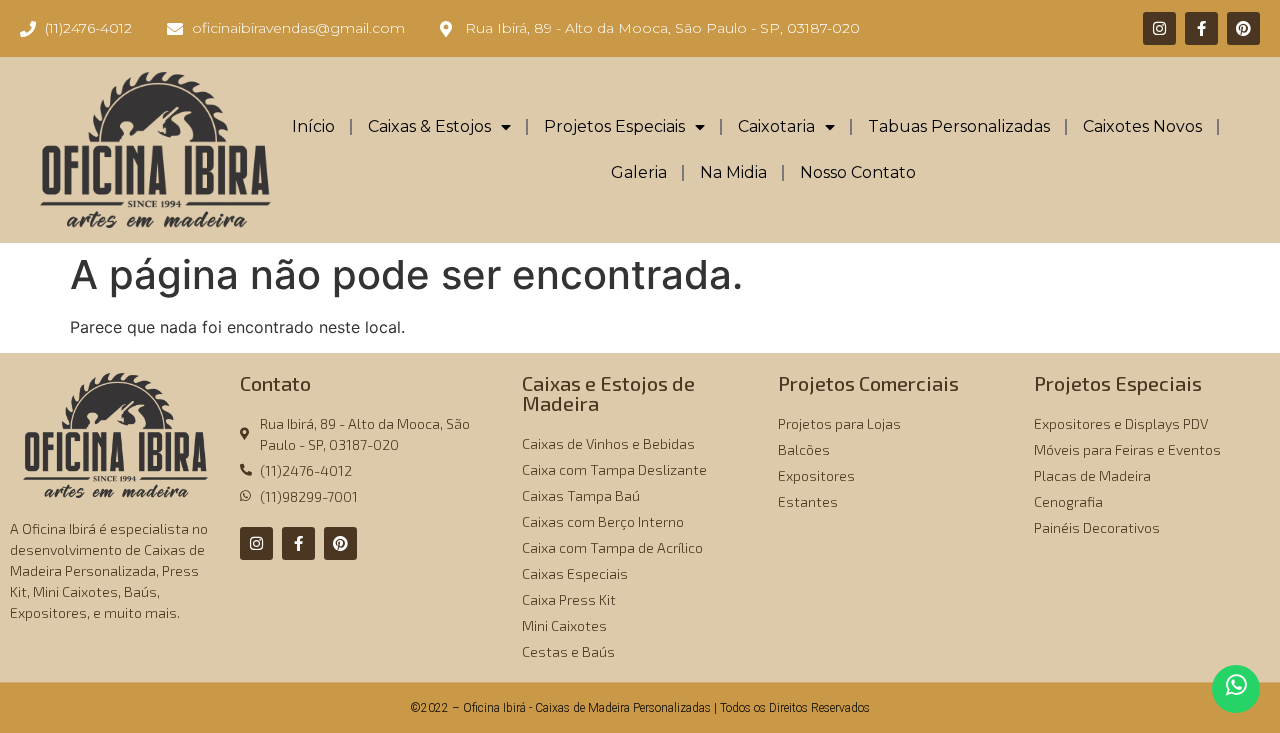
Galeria (639, 172)
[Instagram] (1159, 28)
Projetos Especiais (614, 126)
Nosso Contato (858, 172)
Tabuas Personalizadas (959, 126)
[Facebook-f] (1201, 28)
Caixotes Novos (1142, 126)
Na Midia (733, 172)
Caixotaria (776, 126)
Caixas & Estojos (429, 126)
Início (313, 126)
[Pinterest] (1243, 28)
